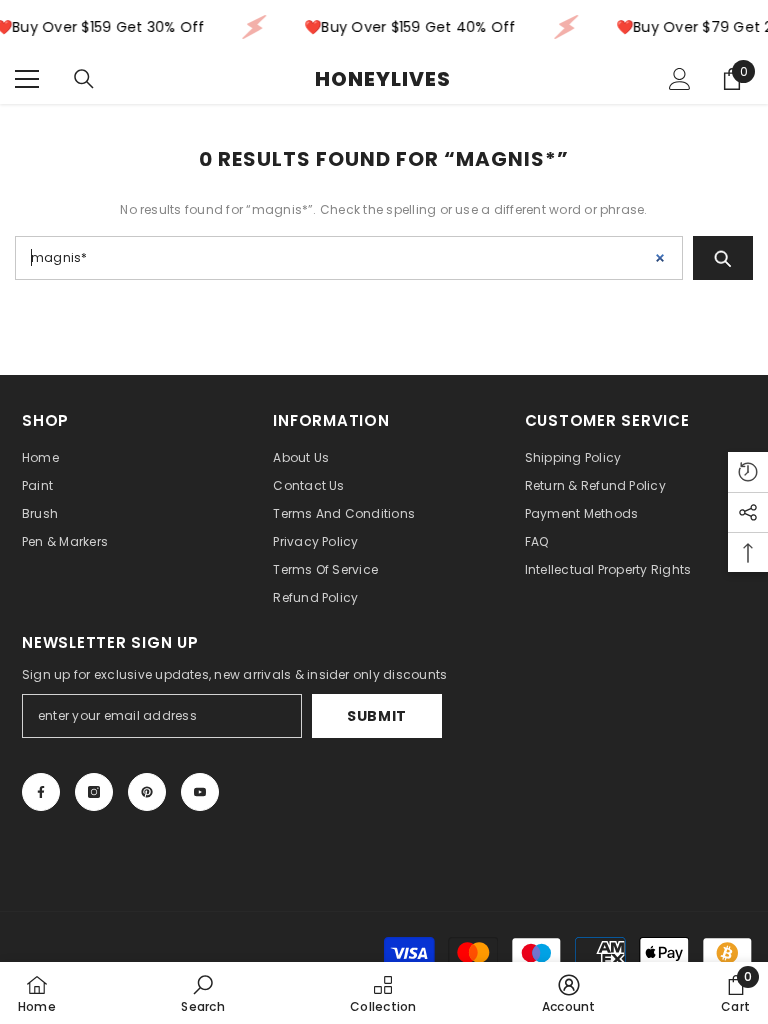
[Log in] (680, 79)
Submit (377, 716)
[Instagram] (94, 792)
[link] (202, 993)
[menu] (27, 79)
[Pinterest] (147, 792)
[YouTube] (200, 792)
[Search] (84, 79)
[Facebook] (41, 792)
